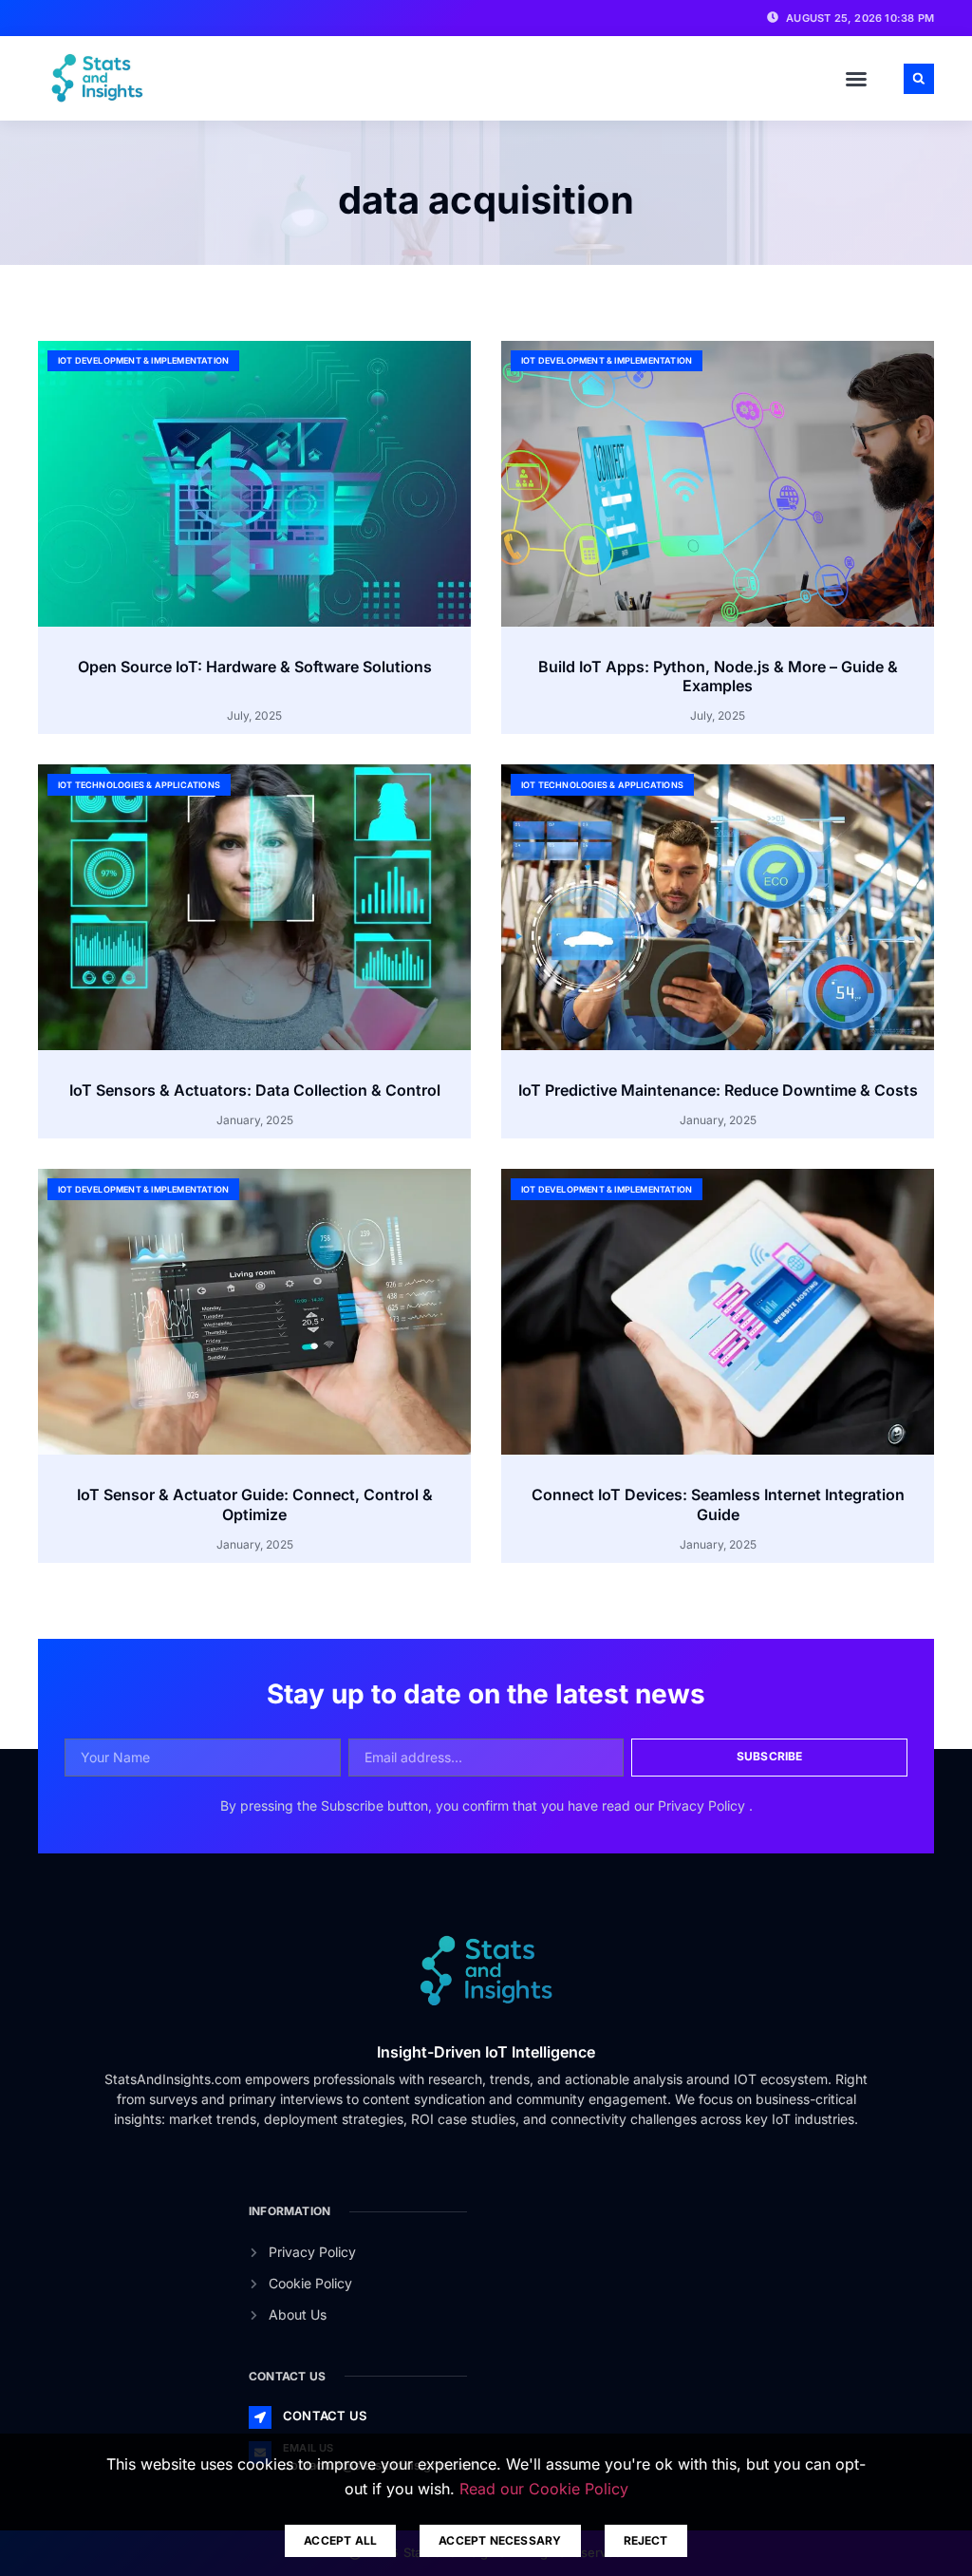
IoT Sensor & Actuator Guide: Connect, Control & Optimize (255, 1504)
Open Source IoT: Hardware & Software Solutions (255, 667)
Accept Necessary (500, 2540)
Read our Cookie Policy (544, 2489)
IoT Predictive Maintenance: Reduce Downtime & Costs (718, 1090)
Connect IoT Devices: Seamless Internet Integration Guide (718, 1504)
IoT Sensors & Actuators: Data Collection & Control (255, 1090)
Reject (646, 2540)
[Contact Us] (260, 2417)
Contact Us (325, 2416)
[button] (856, 79)
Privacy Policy (703, 1805)
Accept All (340, 2540)
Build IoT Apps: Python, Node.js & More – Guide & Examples (718, 677)
